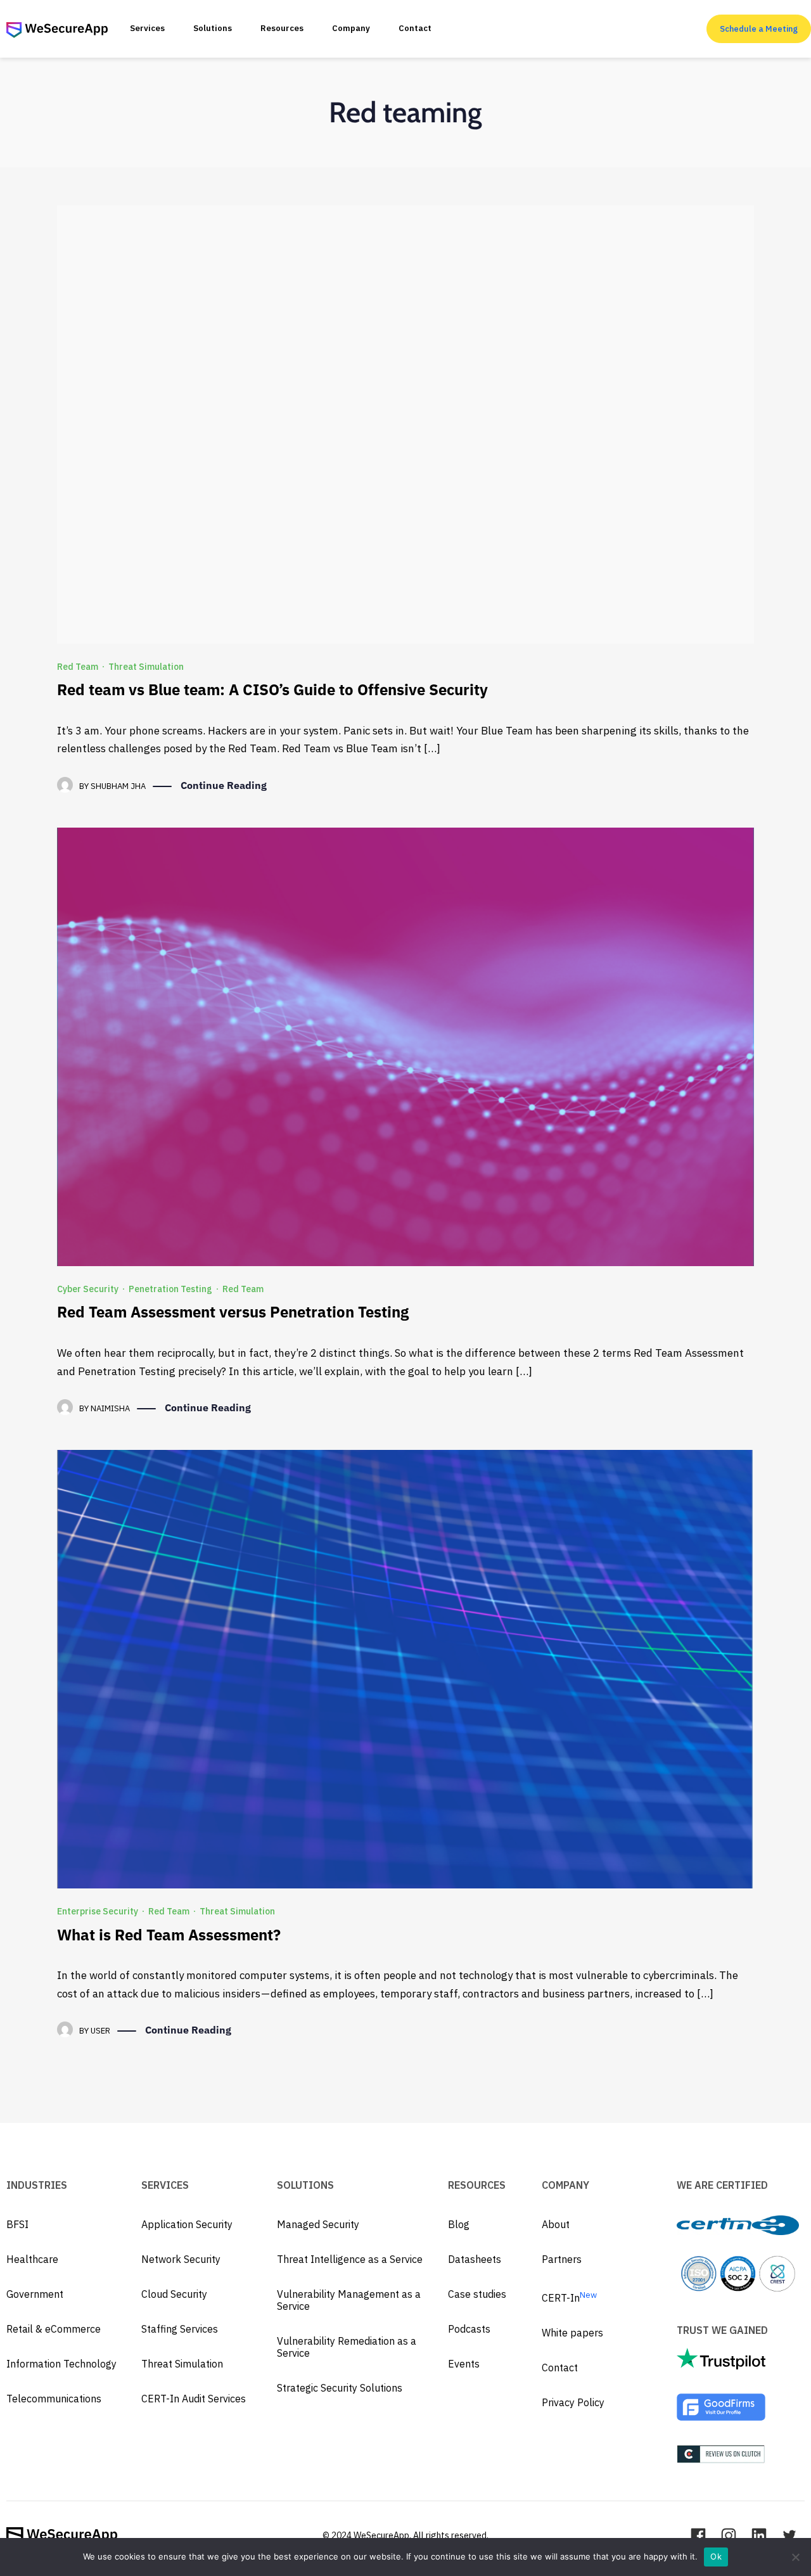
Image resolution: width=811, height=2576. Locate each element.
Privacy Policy (573, 2402)
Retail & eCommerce (54, 2329)
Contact (560, 2368)
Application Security (187, 2224)
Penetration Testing (170, 1289)
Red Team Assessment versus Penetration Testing (233, 1312)
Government (35, 2294)
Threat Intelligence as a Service (350, 2259)
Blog (459, 2224)
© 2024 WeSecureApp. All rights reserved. (405, 2535)
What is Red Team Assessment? (169, 1935)
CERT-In (569, 2298)
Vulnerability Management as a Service (349, 2300)
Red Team (78, 667)
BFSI (17, 2224)
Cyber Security (88, 1289)
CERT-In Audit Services (194, 2399)
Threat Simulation (146, 667)
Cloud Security (174, 2294)
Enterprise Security (98, 1911)
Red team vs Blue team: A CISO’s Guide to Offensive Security (272, 689)
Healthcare (32, 2259)
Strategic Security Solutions (340, 2388)
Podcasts (469, 2329)
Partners (562, 2259)
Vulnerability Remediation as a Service (347, 2347)
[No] (795, 2557)
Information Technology (61, 2364)
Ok (716, 2556)
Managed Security (318, 2224)
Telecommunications (54, 2399)
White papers (572, 2333)
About (556, 2224)
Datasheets (475, 2259)
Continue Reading (224, 785)
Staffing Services (180, 2329)
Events (464, 2364)
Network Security (181, 2259)
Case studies (477, 2294)
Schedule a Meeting (759, 29)
